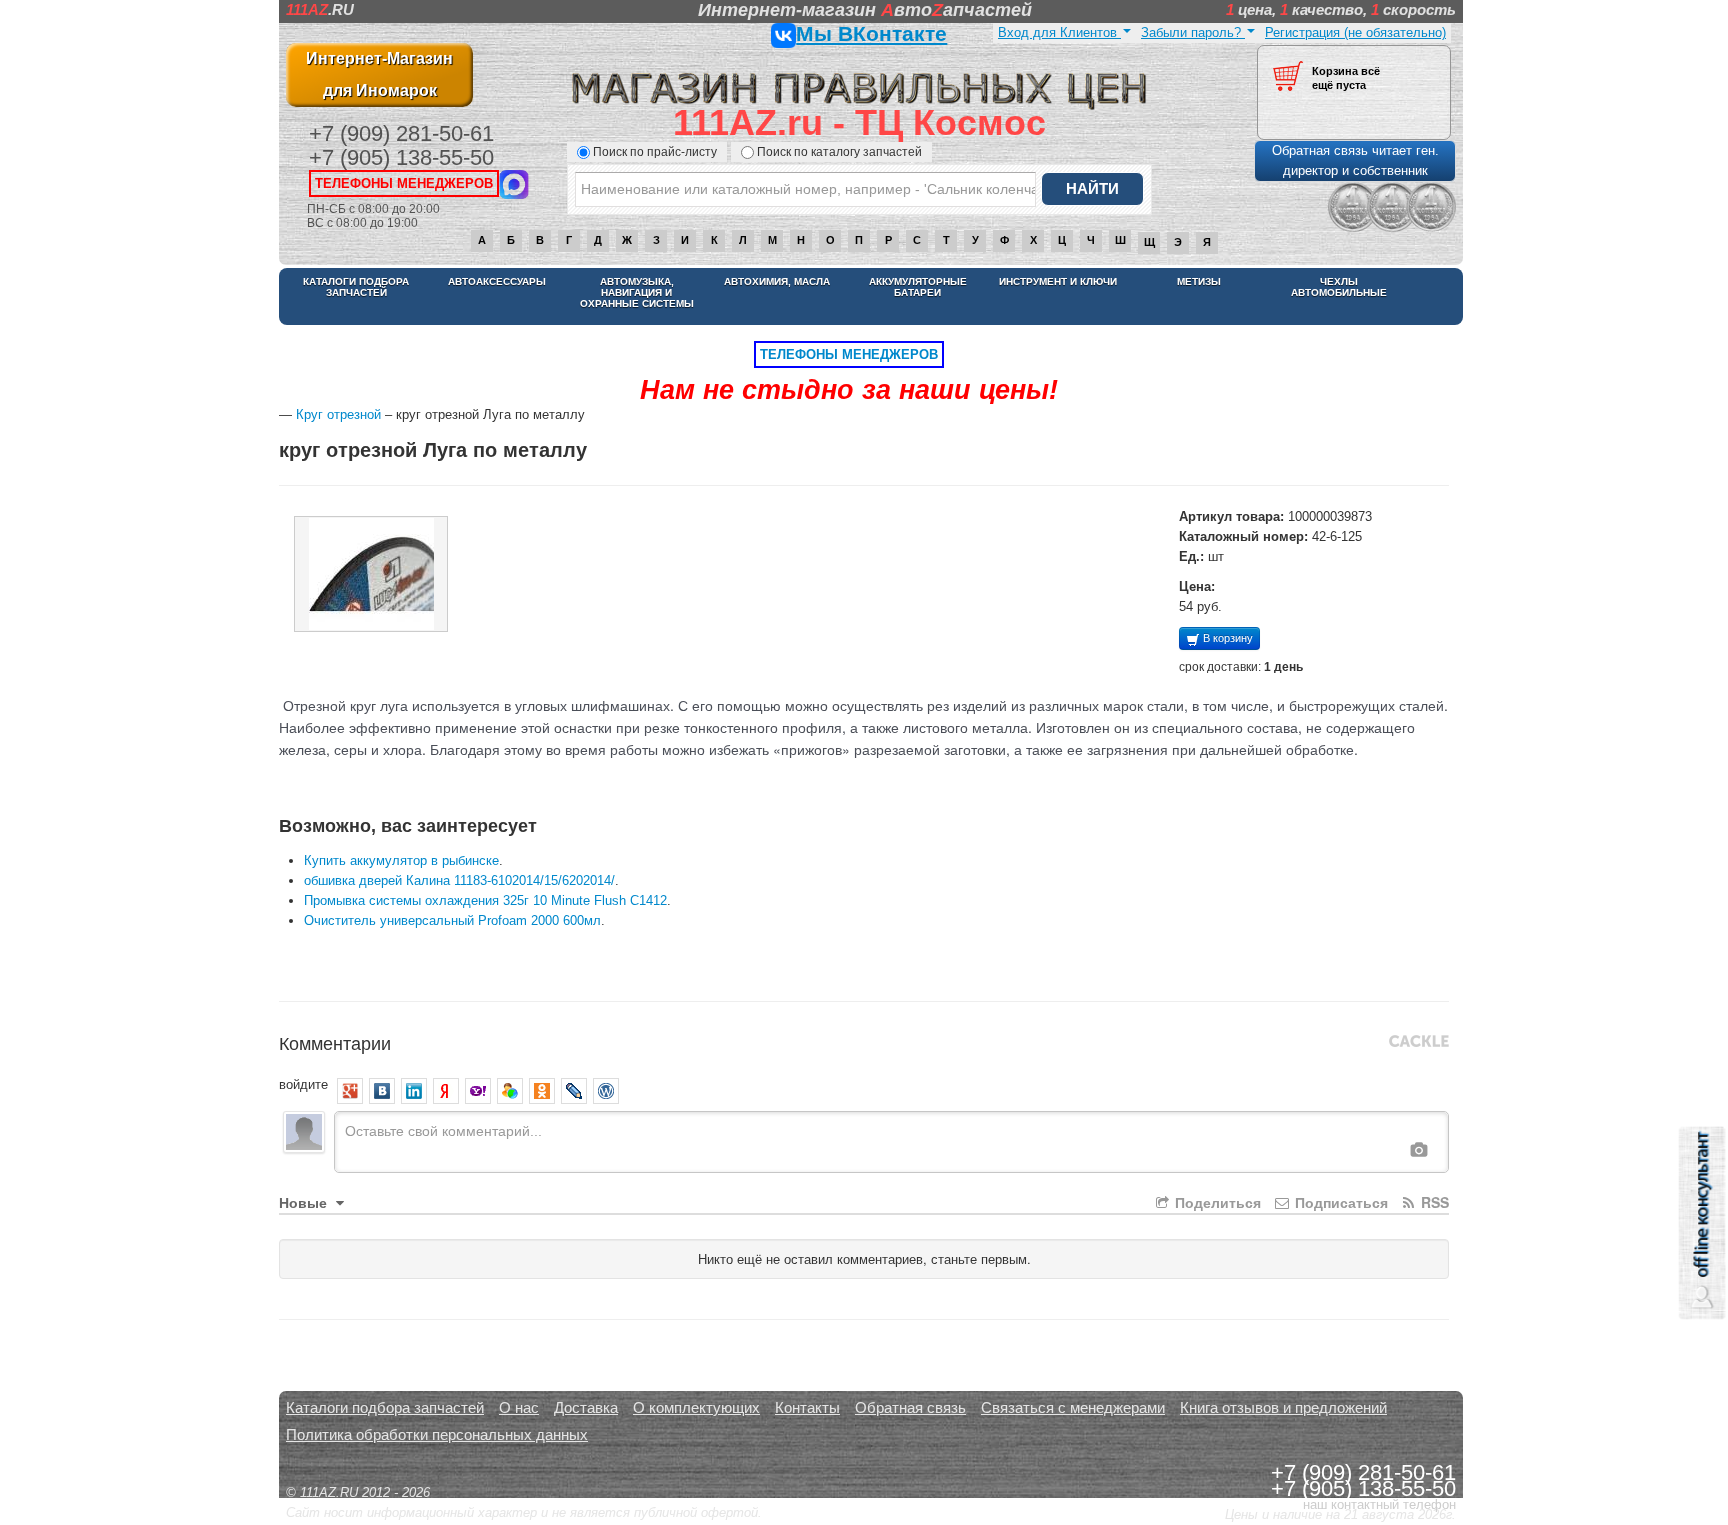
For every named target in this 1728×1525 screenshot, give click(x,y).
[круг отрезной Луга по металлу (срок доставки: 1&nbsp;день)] (371, 574)
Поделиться (1216, 1202)
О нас (519, 1407)
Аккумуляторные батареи (918, 287)
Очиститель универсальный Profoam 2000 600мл (452, 920)
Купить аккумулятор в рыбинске (401, 860)
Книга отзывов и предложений (1283, 1407)
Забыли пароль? (1193, 32)
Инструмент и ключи (1058, 281)
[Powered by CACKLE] (1419, 1042)
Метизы (1199, 281)
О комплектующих (696, 1407)
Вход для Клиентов (1059, 32)
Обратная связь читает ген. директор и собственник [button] (1355, 160)
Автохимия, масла (777, 281)
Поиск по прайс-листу (655, 152)
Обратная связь (910, 1407)
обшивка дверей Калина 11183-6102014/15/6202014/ (459, 880)
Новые (305, 1202)
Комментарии (335, 1042)
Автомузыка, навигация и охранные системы (637, 292)
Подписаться (1339, 1202)
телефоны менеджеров (404, 183)
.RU (320, 9)
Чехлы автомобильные (1339, 287)
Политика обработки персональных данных (437, 1434)
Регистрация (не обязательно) (1355, 32)
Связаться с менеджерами (1073, 1407)
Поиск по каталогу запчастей (839, 152)
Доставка (586, 1407)
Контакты (807, 1407)
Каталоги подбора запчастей (356, 287)
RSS (1433, 1202)
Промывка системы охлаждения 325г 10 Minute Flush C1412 (485, 900)
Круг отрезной (338, 414)
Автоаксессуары (497, 281)
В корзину (1226, 638)
